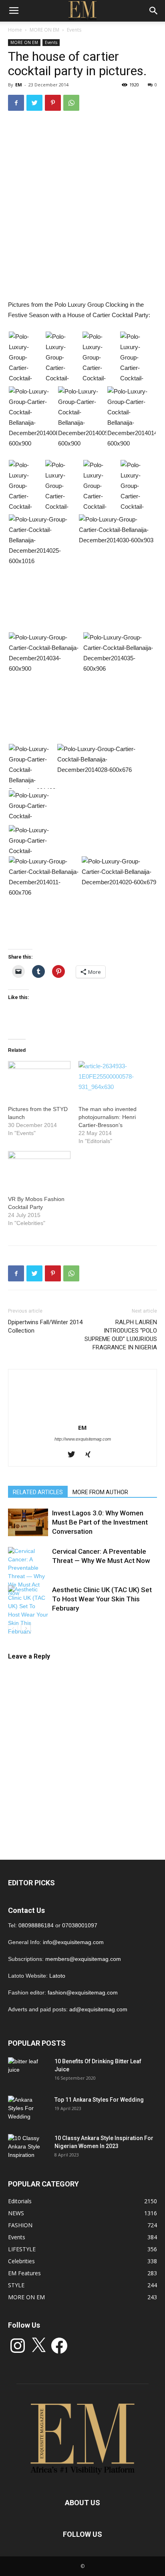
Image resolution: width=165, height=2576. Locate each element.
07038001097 (80, 1925)
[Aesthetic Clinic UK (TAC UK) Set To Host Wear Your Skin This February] (28, 1611)
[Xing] (91, 1455)
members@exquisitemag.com (83, 1959)
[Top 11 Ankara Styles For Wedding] (28, 2110)
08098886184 (36, 1925)
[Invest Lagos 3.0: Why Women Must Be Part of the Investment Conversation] (28, 1522)
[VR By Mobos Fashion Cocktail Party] (39, 1169)
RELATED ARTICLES (38, 1492)
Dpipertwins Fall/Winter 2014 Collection (45, 1326)
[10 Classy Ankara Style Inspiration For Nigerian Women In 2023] (28, 2148)
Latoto (57, 1976)
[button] (26, 359)
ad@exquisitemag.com (98, 2009)
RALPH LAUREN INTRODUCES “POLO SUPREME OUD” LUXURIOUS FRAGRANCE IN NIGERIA (121, 1335)
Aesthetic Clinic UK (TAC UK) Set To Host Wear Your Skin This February (102, 1599)
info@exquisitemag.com (73, 1942)
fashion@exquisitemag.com (83, 1992)
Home (15, 30)
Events (74, 30)
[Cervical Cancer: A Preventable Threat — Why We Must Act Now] (28, 1572)
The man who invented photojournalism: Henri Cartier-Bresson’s (108, 1117)
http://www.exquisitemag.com (83, 1439)
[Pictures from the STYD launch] (39, 1079)
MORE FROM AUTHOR (100, 1492)
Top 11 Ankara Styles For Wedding (99, 2100)
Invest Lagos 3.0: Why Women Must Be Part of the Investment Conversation (100, 1522)
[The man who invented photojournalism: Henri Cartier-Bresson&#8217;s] (110, 1079)
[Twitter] (74, 1455)
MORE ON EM (44, 30)
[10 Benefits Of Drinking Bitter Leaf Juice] (28, 2071)
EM (19, 85)
